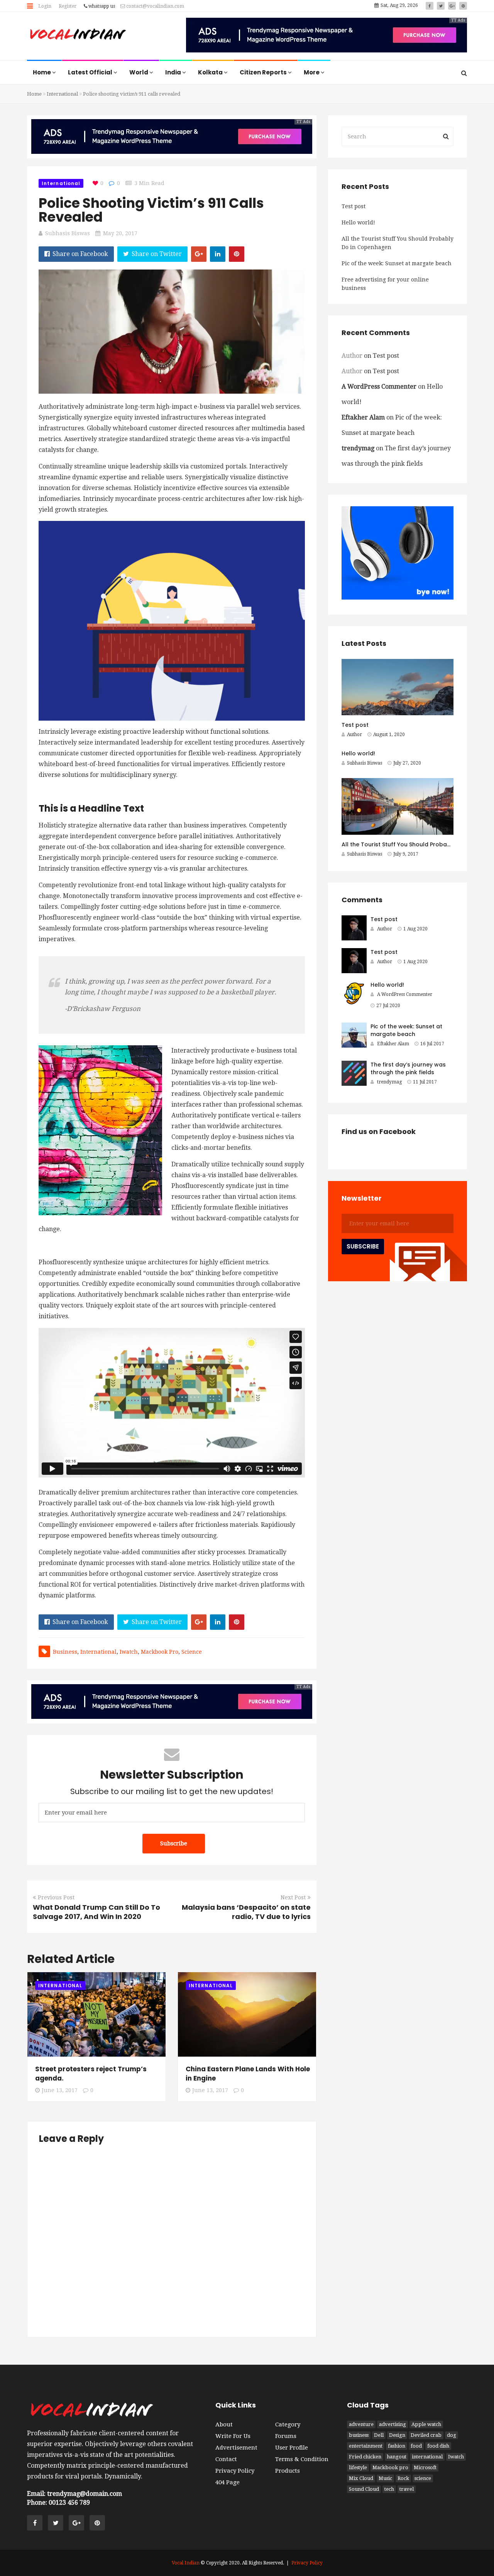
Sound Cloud (364, 2489)
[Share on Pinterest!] (237, 254)
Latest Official (91, 72)
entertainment (366, 2446)
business (65, 1652)
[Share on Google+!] (199, 254)
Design (397, 2435)
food (416, 2446)
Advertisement (236, 2448)
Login (45, 6)
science (192, 1652)
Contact (226, 2459)
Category (288, 2424)
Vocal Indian (186, 2563)
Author (354, 735)
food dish (438, 2446)
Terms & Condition (302, 2459)
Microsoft (425, 2467)
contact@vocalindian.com (155, 6)
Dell (379, 2435)
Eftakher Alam (363, 417)
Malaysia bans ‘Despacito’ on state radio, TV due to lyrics (246, 1912)
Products (288, 2471)
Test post (354, 206)
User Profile (292, 2448)
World (139, 72)
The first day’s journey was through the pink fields (408, 1068)
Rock (403, 2478)
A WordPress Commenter (379, 387)
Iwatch (129, 1652)
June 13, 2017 (60, 2090)
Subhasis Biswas (68, 233)
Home (42, 72)
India (174, 72)
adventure (361, 2424)
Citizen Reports (264, 72)
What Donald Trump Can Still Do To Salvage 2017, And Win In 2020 (96, 1912)
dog (452, 2435)
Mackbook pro (160, 1652)
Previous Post (56, 1897)
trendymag (358, 448)
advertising (392, 2424)
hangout (397, 2457)
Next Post (293, 1897)
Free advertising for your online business (385, 284)
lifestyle (358, 2467)
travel (407, 2489)
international (98, 1652)
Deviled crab (426, 2435)
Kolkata (211, 72)
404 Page (228, 2482)
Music (385, 2478)
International (62, 94)
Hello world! (358, 222)
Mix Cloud (361, 2478)
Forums (286, 2436)
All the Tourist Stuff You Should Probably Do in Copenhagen (398, 243)
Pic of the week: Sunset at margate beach (397, 263)
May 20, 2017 (120, 233)
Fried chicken (365, 2457)
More (312, 72)
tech (389, 2489)
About (224, 2424)
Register (68, 6)
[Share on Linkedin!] (218, 254)
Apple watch (426, 2424)
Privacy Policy (235, 2471)
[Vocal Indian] (78, 35)
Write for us (233, 2436)
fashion (397, 2446)
